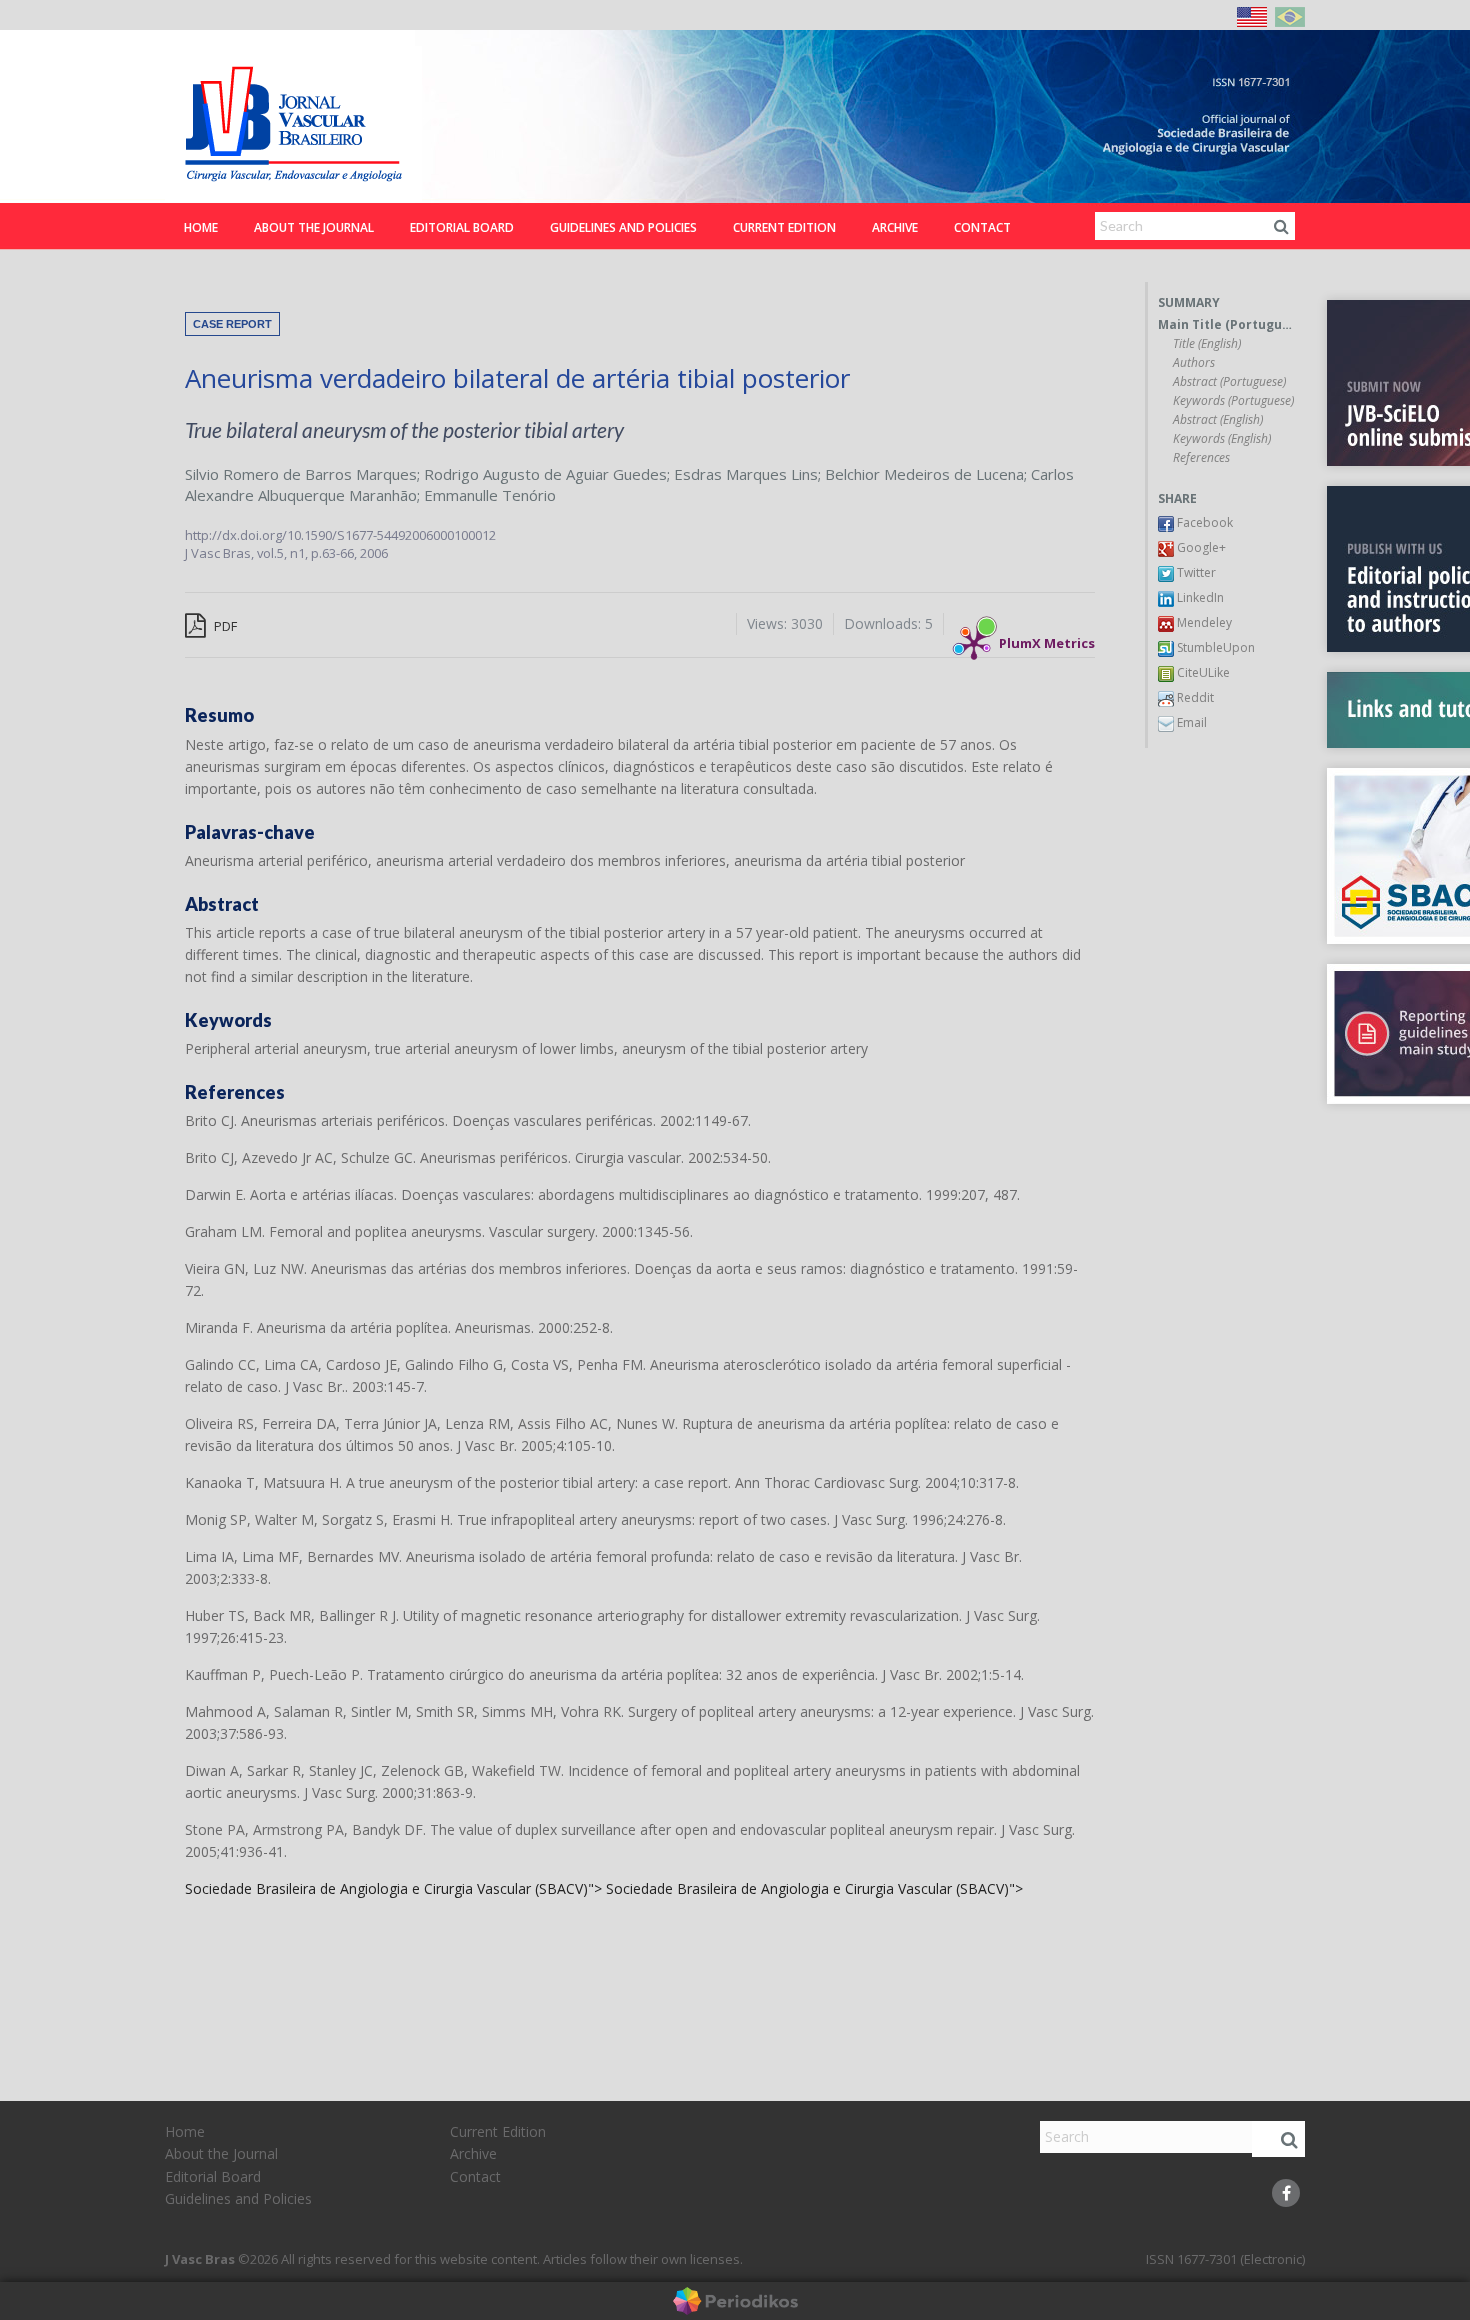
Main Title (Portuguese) (1226, 325)
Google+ (1200, 547)
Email (1190, 722)
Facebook (1203, 522)
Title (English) (1207, 344)
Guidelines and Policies (623, 227)
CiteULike (1202, 672)
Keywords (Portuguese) (1233, 401)
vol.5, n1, (284, 553)
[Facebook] (1286, 2193)
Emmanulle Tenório (490, 495)
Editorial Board (462, 227)
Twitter (1195, 572)
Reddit (1194, 697)
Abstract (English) (1218, 420)
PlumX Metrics (1047, 638)
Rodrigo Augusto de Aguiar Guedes (545, 474)
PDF (224, 626)
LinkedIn (1199, 597)
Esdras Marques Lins (746, 474)
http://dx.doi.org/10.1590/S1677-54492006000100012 (340, 535)
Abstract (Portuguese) (1229, 382)
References (1201, 458)
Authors (1194, 363)
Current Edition (784, 227)
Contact (982, 227)
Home (201, 227)
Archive (895, 227)
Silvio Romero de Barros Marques (301, 474)
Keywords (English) (1222, 439)
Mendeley (1203, 622)
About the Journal (314, 227)
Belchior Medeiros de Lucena (924, 474)
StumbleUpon (1214, 647)
